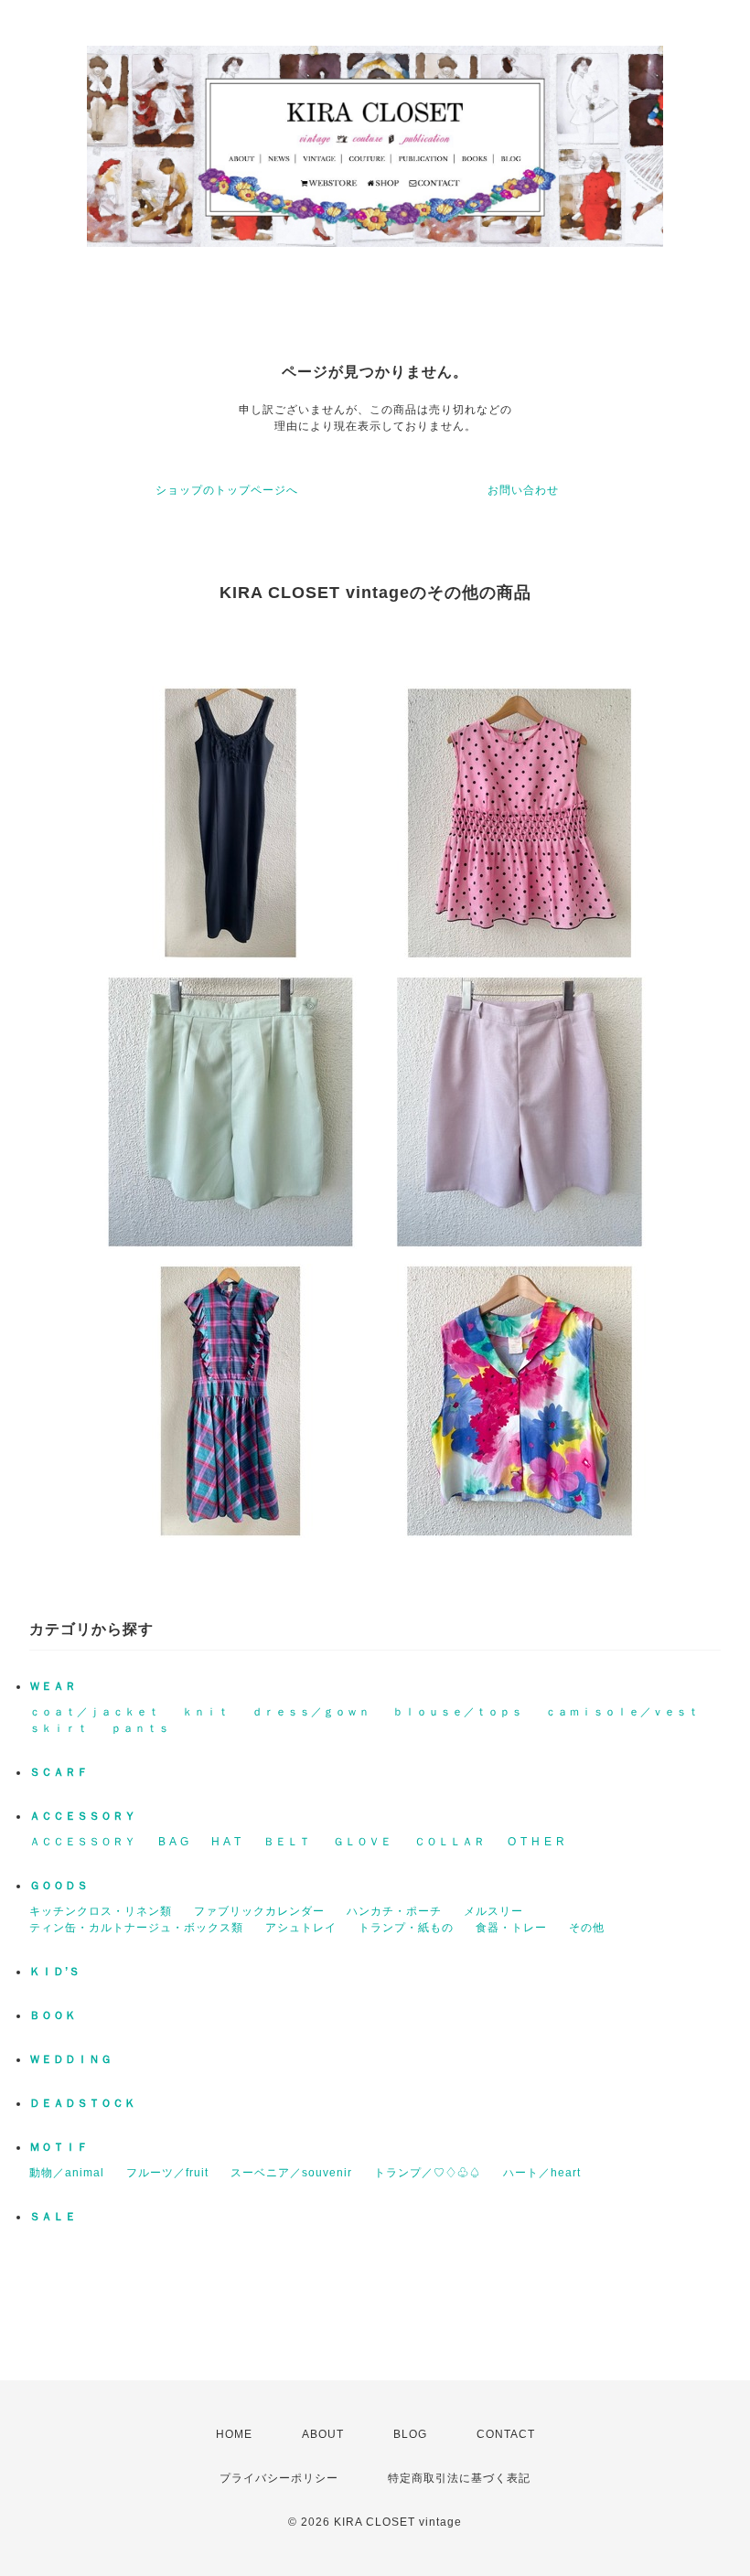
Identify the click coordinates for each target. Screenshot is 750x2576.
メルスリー (493, 1911)
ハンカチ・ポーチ (394, 1911)
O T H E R (536, 1842)
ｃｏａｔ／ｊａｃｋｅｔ (95, 1712)
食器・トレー (511, 1928)
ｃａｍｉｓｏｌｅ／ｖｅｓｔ (622, 1712)
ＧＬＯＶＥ (363, 1842)
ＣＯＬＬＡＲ (450, 1842)
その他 (587, 1928)
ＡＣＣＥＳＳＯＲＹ (83, 1816)
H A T (226, 1842)
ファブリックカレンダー (259, 1911)
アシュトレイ (301, 1928)
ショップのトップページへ (227, 490)
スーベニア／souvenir (291, 2173)
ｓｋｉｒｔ (59, 1728)
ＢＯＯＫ (53, 2015)
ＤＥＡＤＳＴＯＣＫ (83, 2103)
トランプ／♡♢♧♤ (428, 2173)
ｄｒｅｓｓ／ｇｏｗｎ (311, 1712)
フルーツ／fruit (167, 2173)
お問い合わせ (523, 490)
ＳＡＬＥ (53, 2217)
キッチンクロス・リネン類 (101, 1911)
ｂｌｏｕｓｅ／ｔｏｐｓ (458, 1712)
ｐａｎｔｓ (140, 1728)
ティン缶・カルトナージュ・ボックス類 (136, 1928)
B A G (174, 1842)
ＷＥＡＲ (53, 1686)
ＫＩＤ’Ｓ (55, 1972)
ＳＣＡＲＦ (59, 1772)
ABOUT (323, 2434)
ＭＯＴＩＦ (59, 2147)
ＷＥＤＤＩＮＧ (71, 2059)
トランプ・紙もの (406, 1928)
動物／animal (67, 2173)
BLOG (410, 2434)
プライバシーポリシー (279, 2478)
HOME (234, 2434)
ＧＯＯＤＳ (59, 1886)
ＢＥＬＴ (287, 1842)
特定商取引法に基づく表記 (459, 2478)
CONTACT (506, 2434)
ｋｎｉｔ (206, 1712)
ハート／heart (542, 2173)
